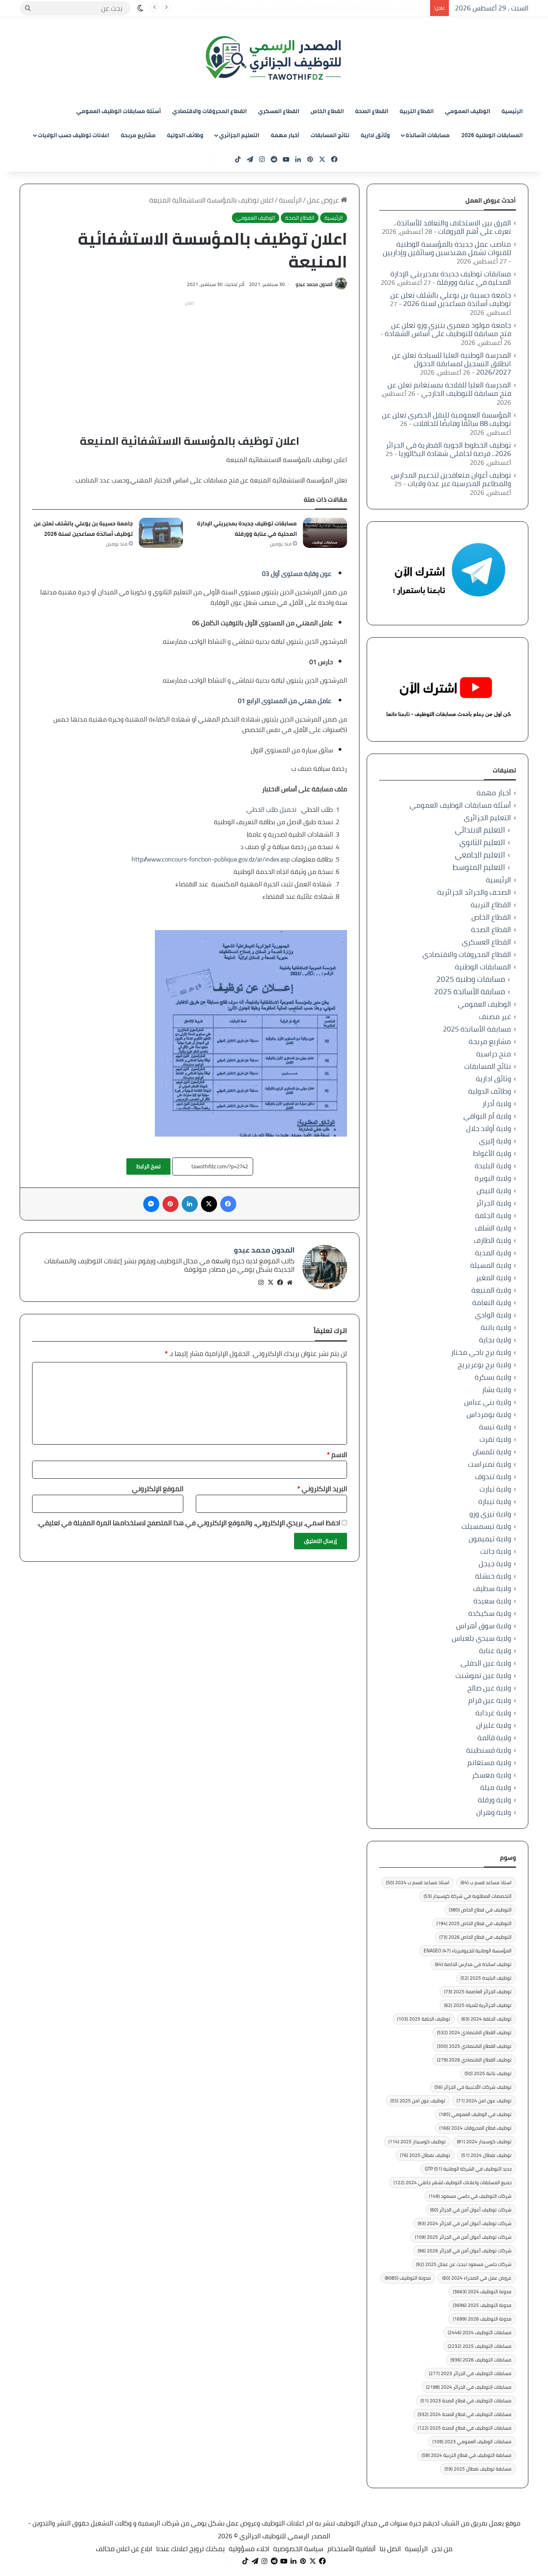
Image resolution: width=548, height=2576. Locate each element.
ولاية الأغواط (492, 1153)
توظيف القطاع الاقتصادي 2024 (474, 2032)
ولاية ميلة (496, 1787)
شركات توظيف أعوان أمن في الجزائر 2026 (465, 2251)
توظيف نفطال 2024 (486, 2155)
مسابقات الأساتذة (428, 135)
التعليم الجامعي (480, 855)
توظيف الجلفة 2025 (424, 2019)
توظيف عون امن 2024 (484, 2101)
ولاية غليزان (494, 1725)
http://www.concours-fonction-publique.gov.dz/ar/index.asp (211, 859)
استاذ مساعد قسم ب (486, 1882)
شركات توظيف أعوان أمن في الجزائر (471, 2210)
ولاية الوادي (493, 1315)
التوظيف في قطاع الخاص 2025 (474, 1923)
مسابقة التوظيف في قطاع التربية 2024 (467, 2455)
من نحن (442, 2549)
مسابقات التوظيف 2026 (481, 2360)
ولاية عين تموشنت (483, 1675)
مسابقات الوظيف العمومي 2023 (472, 2441)
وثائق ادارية (375, 135)
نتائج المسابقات (330, 135)
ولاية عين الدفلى (486, 1663)
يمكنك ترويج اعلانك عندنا (190, 2549)
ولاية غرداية (493, 1713)
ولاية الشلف (493, 1228)
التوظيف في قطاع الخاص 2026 (475, 1937)
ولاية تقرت (495, 1439)
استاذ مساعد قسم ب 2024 (418, 1882)
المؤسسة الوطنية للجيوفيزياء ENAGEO (468, 1951)
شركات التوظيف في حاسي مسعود (470, 2196)
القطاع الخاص (327, 111)
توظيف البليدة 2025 (486, 1978)
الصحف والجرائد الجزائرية (474, 892)
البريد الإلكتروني (322, 1489)
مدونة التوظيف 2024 (482, 2291)
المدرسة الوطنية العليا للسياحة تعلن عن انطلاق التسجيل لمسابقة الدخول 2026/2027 (452, 364)
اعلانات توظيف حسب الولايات (73, 135)
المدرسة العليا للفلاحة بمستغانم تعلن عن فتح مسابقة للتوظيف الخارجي (449, 389)
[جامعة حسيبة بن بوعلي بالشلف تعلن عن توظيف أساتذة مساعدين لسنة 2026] (161, 533)
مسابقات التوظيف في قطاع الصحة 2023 (466, 2401)
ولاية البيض (494, 1191)
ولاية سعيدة (492, 1601)
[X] (270, 1283)
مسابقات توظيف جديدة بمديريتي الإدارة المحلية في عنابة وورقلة (335, 8)
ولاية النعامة (492, 1302)
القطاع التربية (417, 111)
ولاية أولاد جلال (489, 1128)
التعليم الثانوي (482, 842)
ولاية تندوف (493, 1476)
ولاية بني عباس (488, 1402)
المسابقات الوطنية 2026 (492, 135)
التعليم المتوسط (479, 867)
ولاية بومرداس (489, 1414)
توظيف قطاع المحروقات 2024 (475, 2128)
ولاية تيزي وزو (490, 1514)
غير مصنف (495, 1016)
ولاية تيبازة (495, 1501)
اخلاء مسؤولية (249, 2549)
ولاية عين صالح (489, 1688)
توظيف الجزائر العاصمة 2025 (478, 1991)
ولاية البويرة (493, 1178)
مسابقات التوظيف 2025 (480, 2346)
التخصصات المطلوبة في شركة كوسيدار (468, 1896)
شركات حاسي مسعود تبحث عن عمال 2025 (464, 2264)
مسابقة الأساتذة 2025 (470, 992)
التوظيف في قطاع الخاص (480, 1910)
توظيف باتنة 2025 (488, 2073)
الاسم (337, 1455)
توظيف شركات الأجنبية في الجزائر (473, 2087)
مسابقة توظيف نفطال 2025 (478, 2469)
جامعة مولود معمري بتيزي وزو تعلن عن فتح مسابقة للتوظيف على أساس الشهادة (448, 329)
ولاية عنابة (495, 1651)
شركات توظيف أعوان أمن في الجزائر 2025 (463, 2237)
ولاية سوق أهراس (484, 1626)
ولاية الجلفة (493, 1215)
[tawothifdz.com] (274, 58)
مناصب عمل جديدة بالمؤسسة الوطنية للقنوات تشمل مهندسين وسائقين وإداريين (447, 248)
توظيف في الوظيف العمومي (475, 2114)
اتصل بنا (390, 2549)
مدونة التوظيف (408, 2278)
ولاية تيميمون (490, 1539)
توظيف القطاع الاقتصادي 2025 (474, 2046)
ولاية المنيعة (491, 1290)
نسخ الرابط (148, 1166)
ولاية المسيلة (491, 1265)
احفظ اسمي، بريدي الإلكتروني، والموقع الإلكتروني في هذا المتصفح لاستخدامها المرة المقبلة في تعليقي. (189, 1523)
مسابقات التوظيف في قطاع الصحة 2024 (465, 2414)
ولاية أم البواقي (487, 1116)
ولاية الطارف (492, 1240)
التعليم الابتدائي (480, 830)
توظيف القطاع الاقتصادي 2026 (474, 2060)
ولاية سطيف (492, 1588)
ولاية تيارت (495, 1489)
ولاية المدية (493, 1253)
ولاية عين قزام (490, 1700)
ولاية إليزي (495, 1141)
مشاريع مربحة (138, 135)
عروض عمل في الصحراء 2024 (477, 2278)
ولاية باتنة (496, 1327)
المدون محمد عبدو (314, 284)
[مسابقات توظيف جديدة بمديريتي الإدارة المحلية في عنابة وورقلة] (325, 533)
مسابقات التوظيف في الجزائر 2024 (469, 2387)
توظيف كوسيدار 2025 (417, 2141)
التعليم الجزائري (239, 135)
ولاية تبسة (495, 1427)
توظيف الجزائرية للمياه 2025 (478, 2005)
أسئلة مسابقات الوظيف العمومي (119, 111)
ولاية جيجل (495, 1564)
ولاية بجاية (495, 1340)
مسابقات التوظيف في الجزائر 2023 (470, 2373)
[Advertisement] (190, 365)
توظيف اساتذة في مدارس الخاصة (473, 1964)
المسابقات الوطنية (483, 967)
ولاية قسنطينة (489, 1750)
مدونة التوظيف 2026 (482, 2319)
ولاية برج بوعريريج (484, 1365)
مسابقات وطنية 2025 (471, 979)
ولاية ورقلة (494, 1800)
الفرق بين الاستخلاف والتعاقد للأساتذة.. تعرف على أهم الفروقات (452, 227)
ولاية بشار (496, 1389)
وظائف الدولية (185, 135)
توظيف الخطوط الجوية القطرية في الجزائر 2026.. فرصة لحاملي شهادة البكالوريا (449, 449)
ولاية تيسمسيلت (486, 1526)
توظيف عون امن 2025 (418, 2101)
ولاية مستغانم (489, 1762)
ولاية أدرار (497, 1104)
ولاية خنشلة (493, 1576)
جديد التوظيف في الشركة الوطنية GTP (468, 2169)
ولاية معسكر (491, 1775)
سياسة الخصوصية (298, 2549)
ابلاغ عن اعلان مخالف (124, 2549)
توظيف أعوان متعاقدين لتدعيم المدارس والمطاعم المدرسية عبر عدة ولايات (451, 479)
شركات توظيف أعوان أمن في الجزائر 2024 (465, 2223)
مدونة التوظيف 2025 (482, 2305)
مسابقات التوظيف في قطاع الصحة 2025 (465, 2428)
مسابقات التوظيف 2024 (480, 2332)
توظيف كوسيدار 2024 (484, 2141)
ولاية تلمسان (492, 1452)
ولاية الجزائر (494, 1203)
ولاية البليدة (493, 1166)
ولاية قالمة (494, 1738)
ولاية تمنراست (489, 1464)
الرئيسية (512, 111)
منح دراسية (494, 1054)
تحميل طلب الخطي (271, 809)
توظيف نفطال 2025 (425, 2155)
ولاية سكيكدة (490, 1613)
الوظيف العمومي (468, 111)
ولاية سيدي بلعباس (481, 1638)
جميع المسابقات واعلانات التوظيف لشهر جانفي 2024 (453, 2182)
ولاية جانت (496, 1551)
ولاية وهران (494, 1812)
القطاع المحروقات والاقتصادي (209, 111)
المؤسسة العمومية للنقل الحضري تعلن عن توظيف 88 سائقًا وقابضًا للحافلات (447, 419)
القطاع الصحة (372, 111)
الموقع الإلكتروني (158, 1489)
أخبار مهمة (285, 135)
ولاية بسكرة (493, 1377)
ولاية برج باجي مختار (481, 1352)
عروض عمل (324, 200)
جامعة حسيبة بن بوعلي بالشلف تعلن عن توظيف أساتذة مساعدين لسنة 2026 (83, 529)
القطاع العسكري (279, 111)
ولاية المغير (493, 1278)
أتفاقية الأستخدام (351, 2549)
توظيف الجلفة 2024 (486, 2019)
